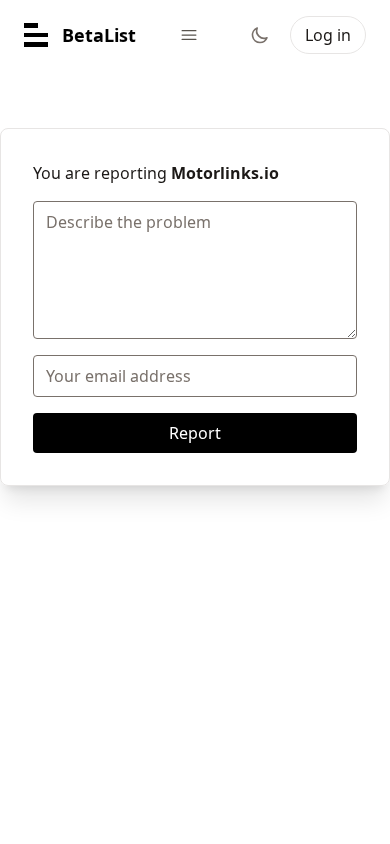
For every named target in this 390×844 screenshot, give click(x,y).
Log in (328, 35)
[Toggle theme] (260, 35)
